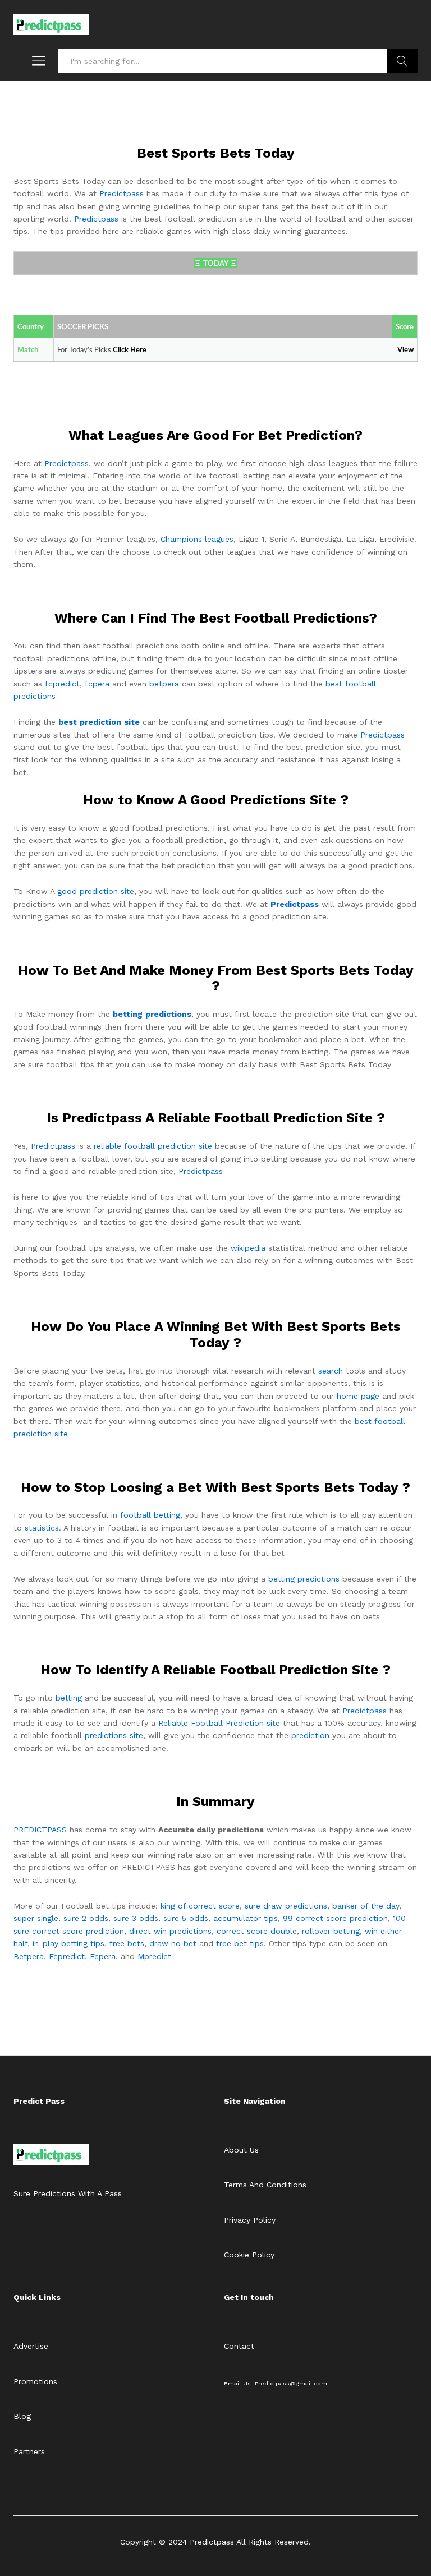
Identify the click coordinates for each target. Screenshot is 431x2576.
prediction (310, 1735)
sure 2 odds (86, 1918)
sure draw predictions (286, 1906)
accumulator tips (246, 1918)
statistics (42, 1528)
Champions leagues (197, 539)
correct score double (257, 1931)
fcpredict (62, 684)
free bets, (129, 1943)
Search (402, 61)
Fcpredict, (69, 1956)
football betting (150, 1515)
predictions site (114, 1735)
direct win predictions (170, 1931)
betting (69, 1698)
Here (138, 350)
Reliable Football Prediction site (219, 1723)
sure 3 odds (136, 1918)
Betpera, (30, 1956)
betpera (164, 684)
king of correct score (200, 1906)
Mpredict (154, 1956)
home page (358, 1396)
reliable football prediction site (153, 1146)
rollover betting (331, 1931)
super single (36, 1918)
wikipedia (248, 1248)
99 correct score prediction (335, 1918)
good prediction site (96, 891)
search (331, 1371)
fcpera (97, 684)
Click (121, 350)
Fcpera (103, 1956)
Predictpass (121, 193)
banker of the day (366, 1906)
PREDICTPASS (40, 1830)
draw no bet (173, 1943)
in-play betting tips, (70, 1943)
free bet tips (240, 1943)
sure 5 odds (186, 1918)
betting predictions (304, 1579)
